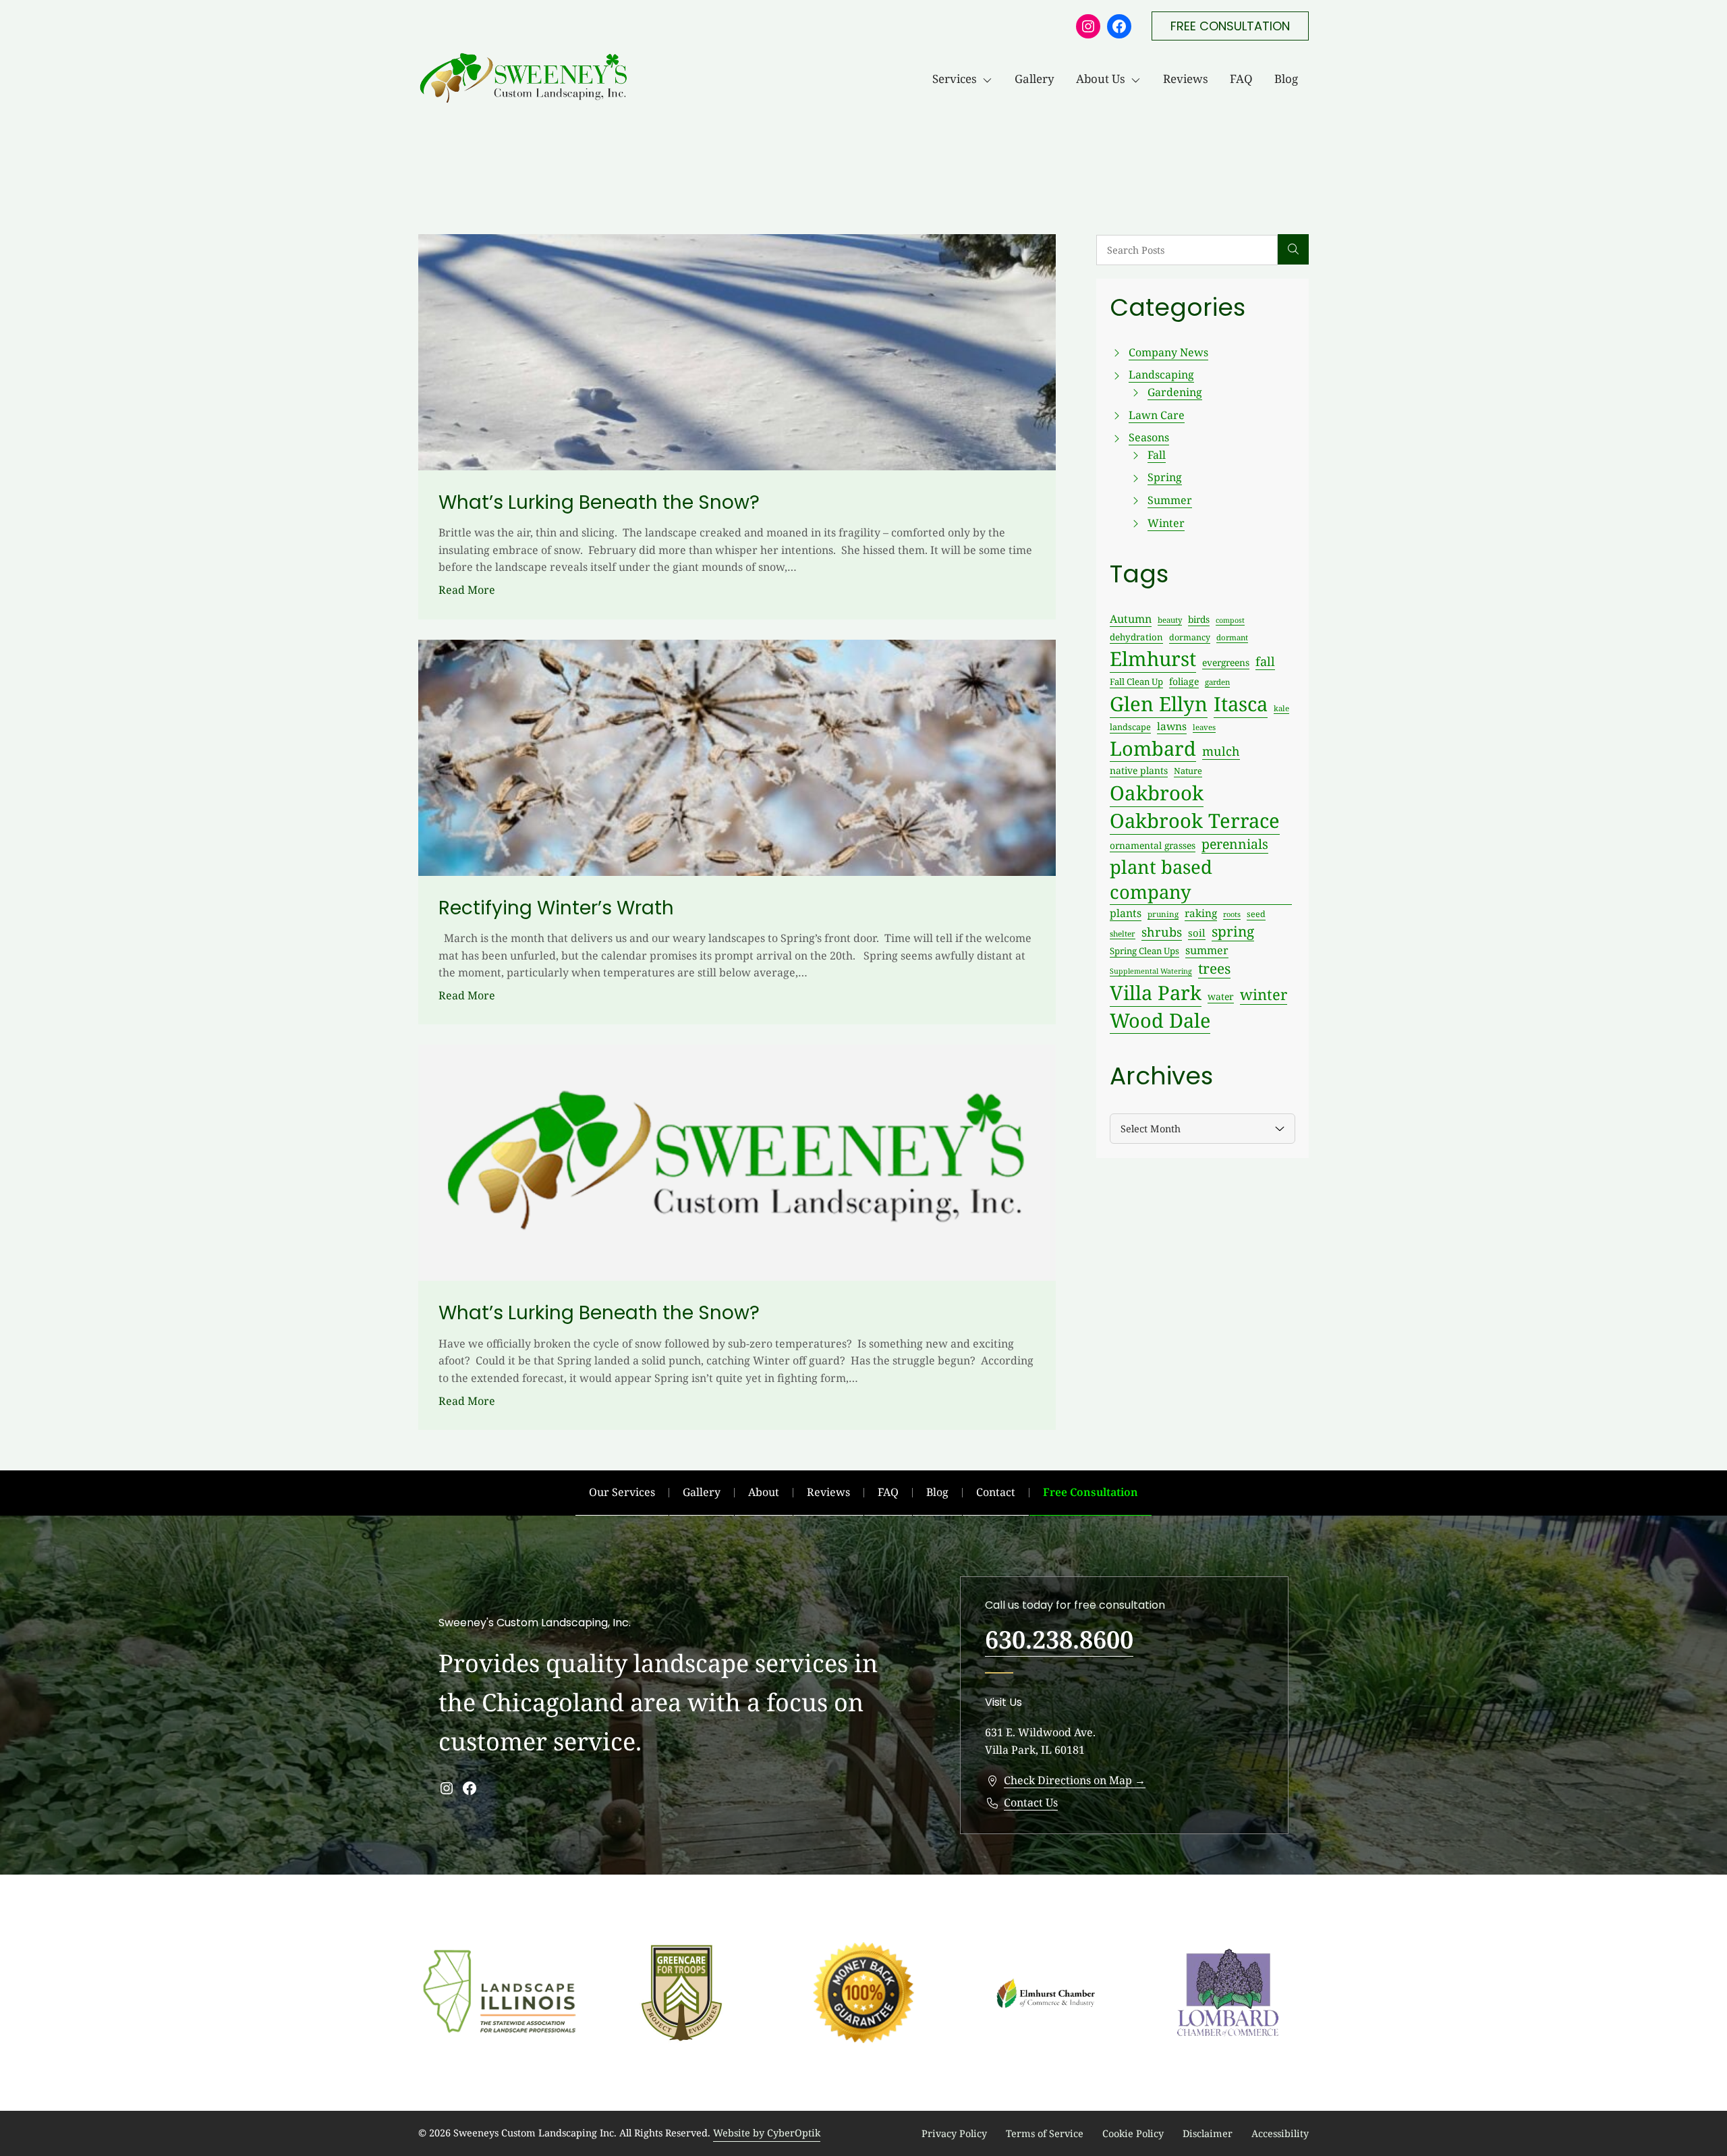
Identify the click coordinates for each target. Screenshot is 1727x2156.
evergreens (1226, 662)
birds (1199, 619)
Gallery (1035, 79)
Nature (1188, 771)
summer (1207, 950)
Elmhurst (1153, 659)
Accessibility (1280, 2133)
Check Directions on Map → (1075, 1780)
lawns (1172, 726)
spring (1233, 931)
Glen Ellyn (1159, 704)
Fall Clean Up (1136, 682)
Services (955, 79)
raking (1201, 913)
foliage (1184, 681)
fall (1265, 661)
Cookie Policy (1133, 2133)
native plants (1139, 770)
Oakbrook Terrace (1195, 821)
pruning (1163, 914)
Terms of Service (1045, 2133)
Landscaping (1161, 375)
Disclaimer (1208, 2133)
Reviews (1186, 79)
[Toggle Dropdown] (990, 79)
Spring (1165, 477)
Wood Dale (1160, 1020)
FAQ (1241, 79)
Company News (1168, 352)
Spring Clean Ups (1144, 951)
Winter (1166, 523)
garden (1217, 682)
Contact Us (1031, 1802)
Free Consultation (1091, 1492)
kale (1281, 708)
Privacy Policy (954, 2133)
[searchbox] (1187, 250)
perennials (1235, 844)
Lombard (1153, 748)
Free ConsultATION (1230, 26)
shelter (1123, 933)
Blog (1286, 79)
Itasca (1241, 704)
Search (1293, 250)
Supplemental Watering (1151, 971)
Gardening (1175, 392)
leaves (1204, 727)
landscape (1130, 727)
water (1221, 996)
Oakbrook (1157, 793)
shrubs (1162, 932)
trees (1214, 968)
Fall (1157, 455)
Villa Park (1156, 993)
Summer (1170, 500)
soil (1197, 933)
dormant (1232, 637)
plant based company (1161, 879)
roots (1232, 914)
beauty (1170, 620)
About (764, 1492)
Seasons (1149, 437)
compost (1230, 620)
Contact (996, 1492)
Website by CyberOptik (767, 2133)
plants (1126, 913)
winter (1264, 994)
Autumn (1131, 619)
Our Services (622, 1492)
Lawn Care (1157, 415)
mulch (1221, 751)
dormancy (1190, 637)
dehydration (1136, 637)
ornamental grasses (1153, 845)
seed (1256, 914)
